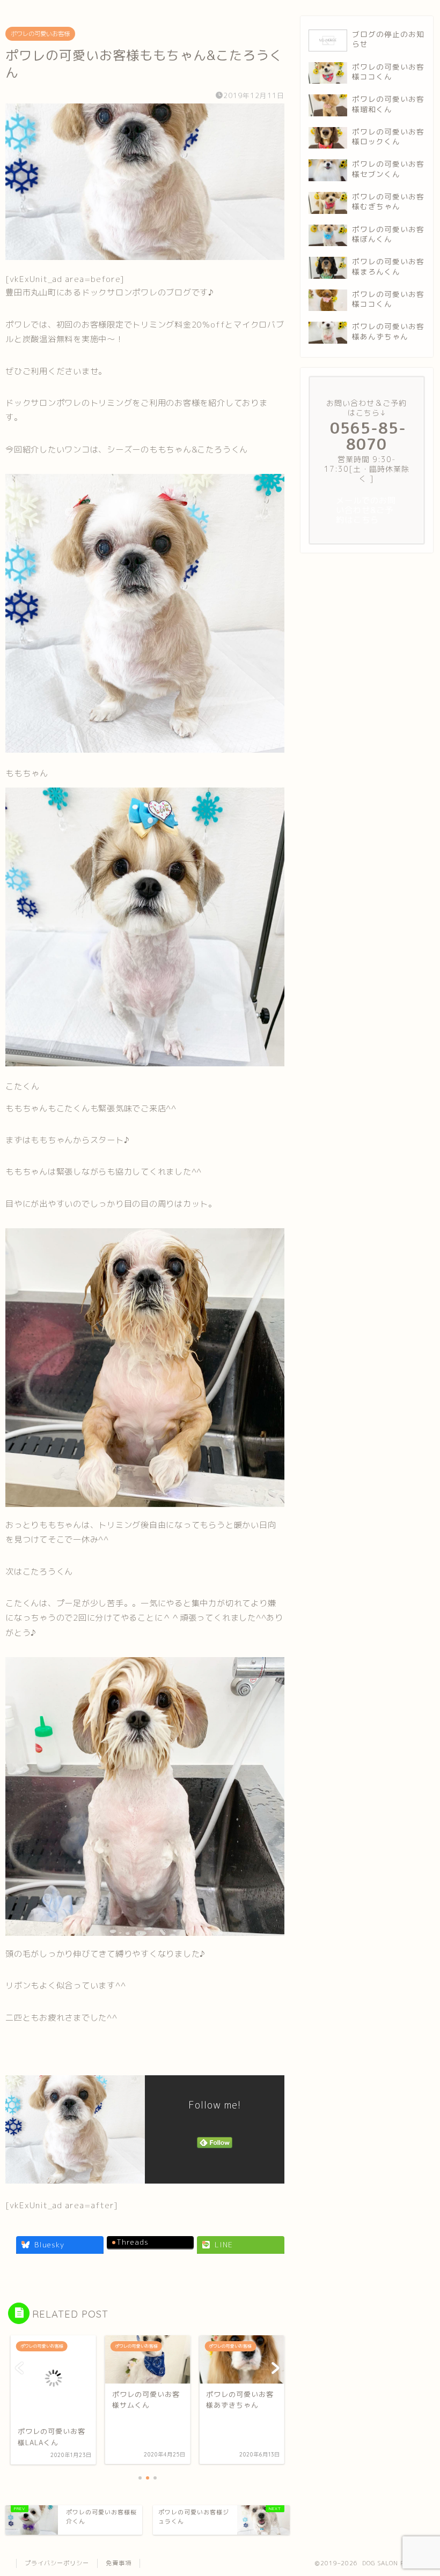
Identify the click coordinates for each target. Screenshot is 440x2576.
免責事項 (119, 2563)
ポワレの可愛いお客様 (40, 34)
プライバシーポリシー (57, 2563)
